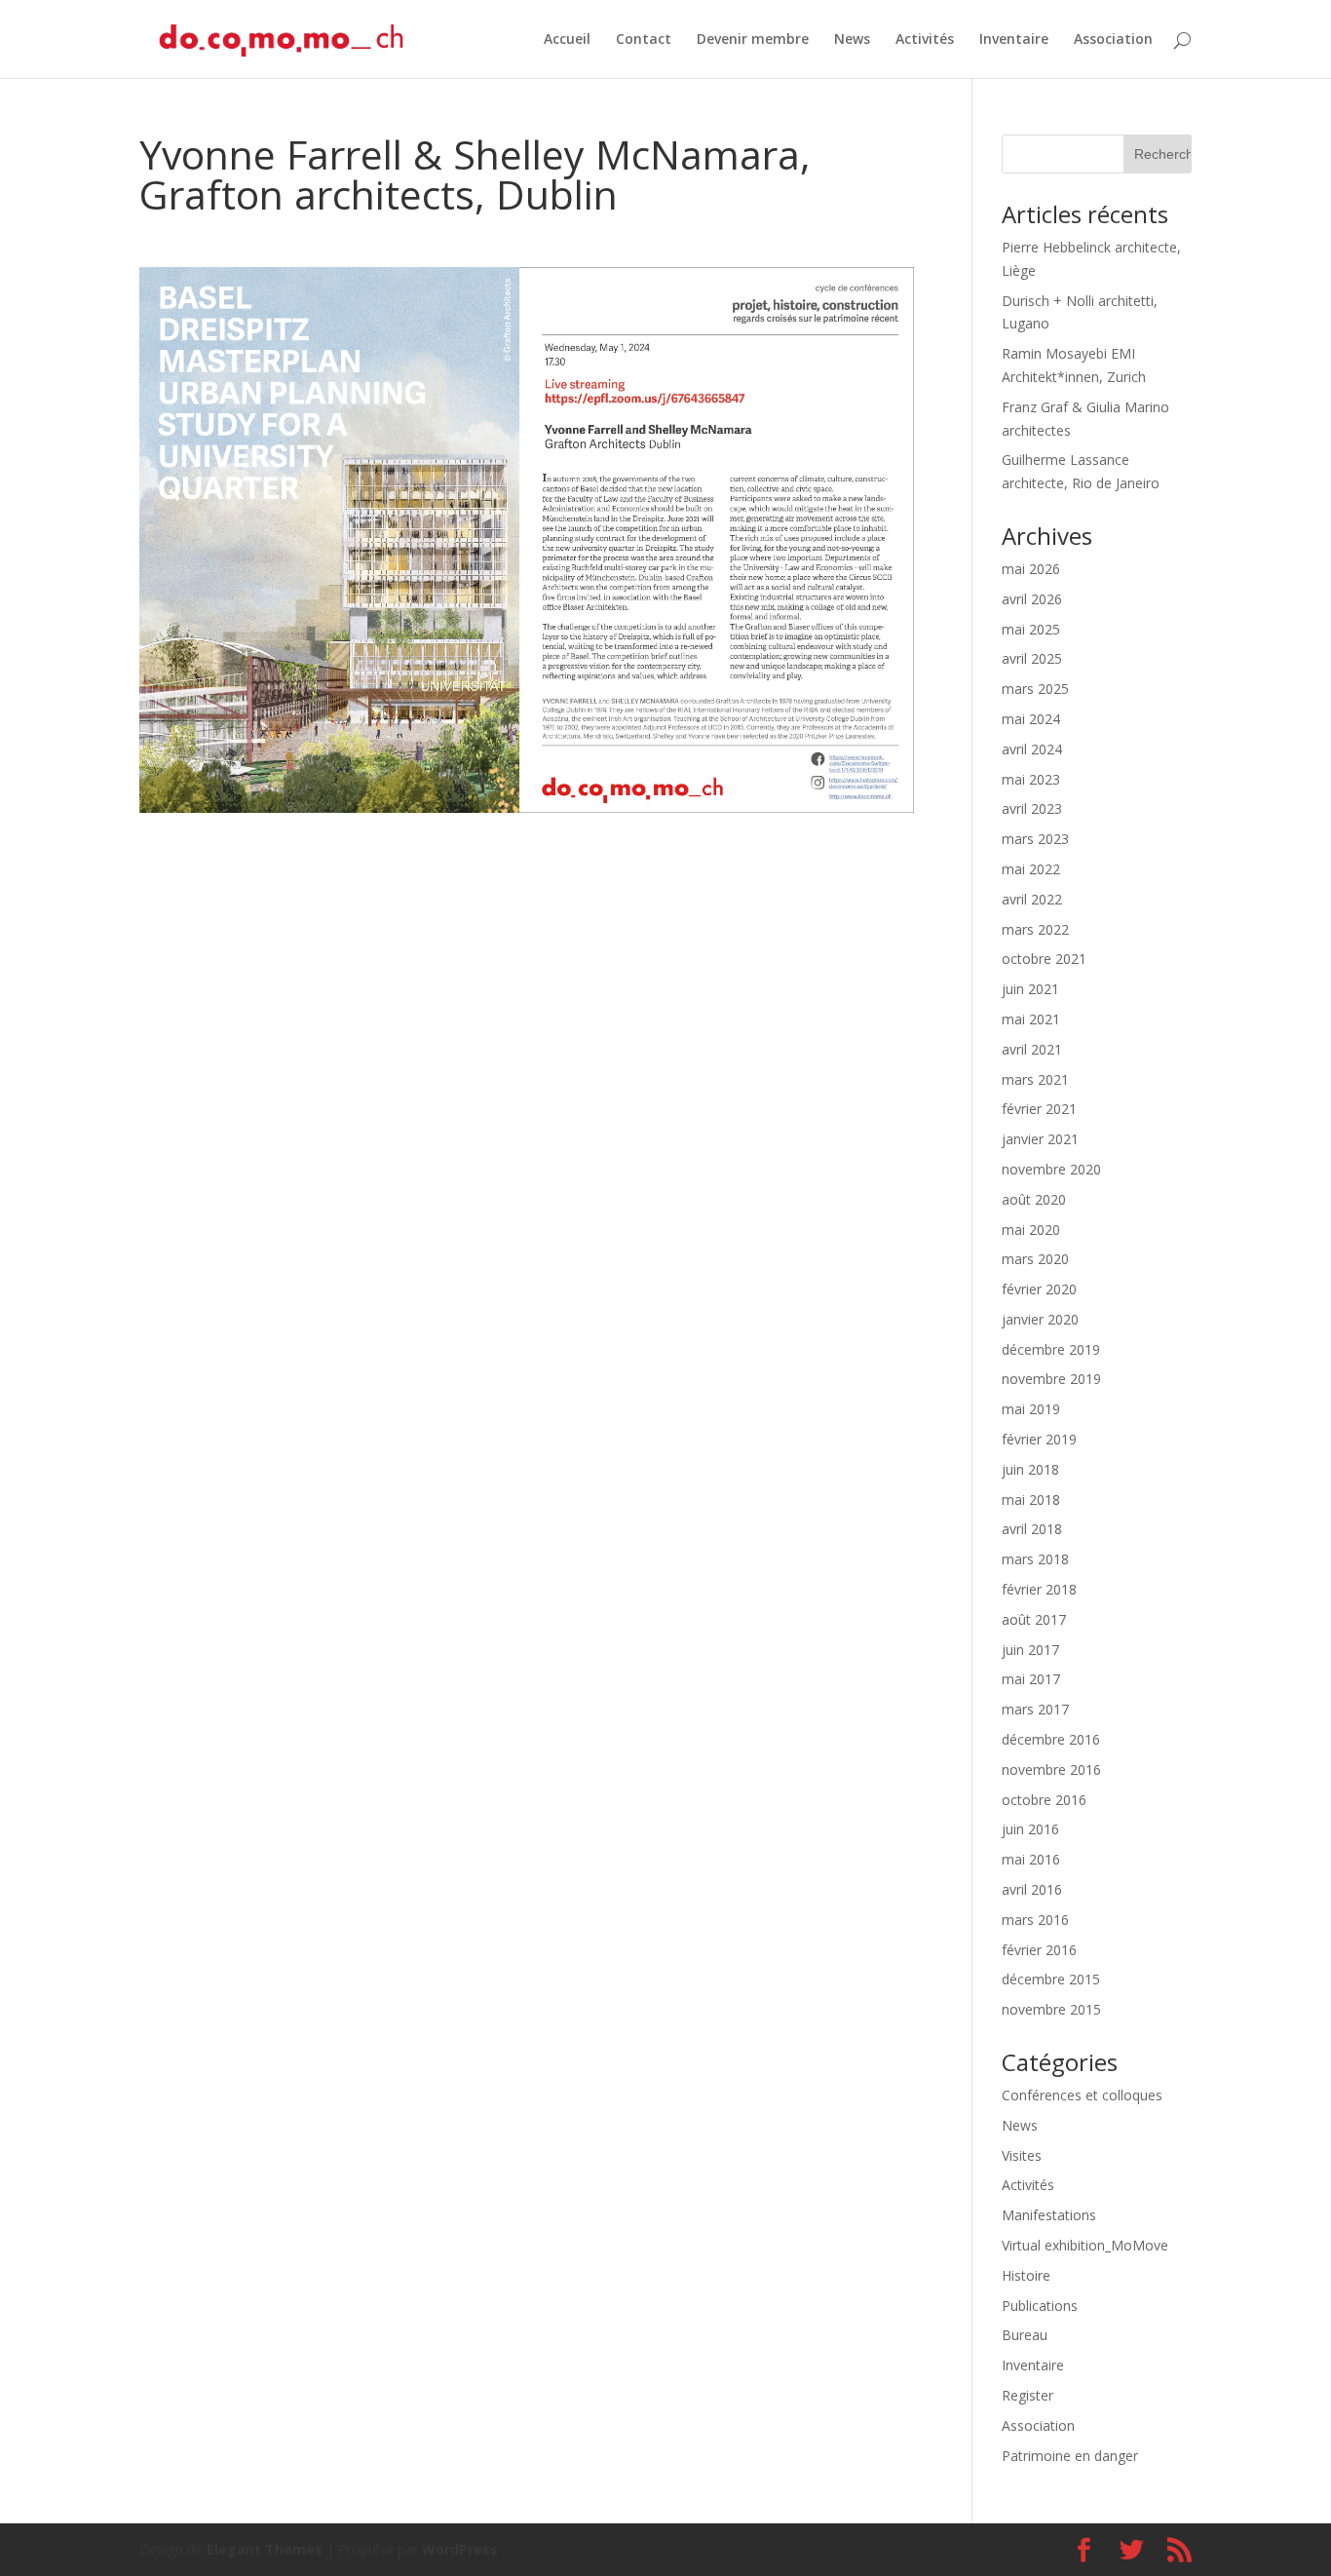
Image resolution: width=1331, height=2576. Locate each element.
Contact (644, 40)
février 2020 (1039, 1289)
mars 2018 (1035, 1559)
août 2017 (1034, 1619)
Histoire (1026, 2275)
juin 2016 (1030, 1829)
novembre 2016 (1051, 1769)
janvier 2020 (1040, 1319)
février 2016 (1039, 1950)
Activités (925, 40)
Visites (1022, 2155)
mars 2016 (1035, 1920)
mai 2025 (1031, 629)
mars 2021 (1035, 1079)
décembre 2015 (1051, 1979)
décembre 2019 (1051, 1349)
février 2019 (1039, 1439)
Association (1113, 40)
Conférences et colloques (1082, 2095)
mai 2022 (1031, 869)
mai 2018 (1031, 1499)
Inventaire (1014, 40)
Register (1027, 2395)
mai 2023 (1031, 779)
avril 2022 (1032, 899)
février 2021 (1039, 1109)
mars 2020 (1035, 1259)
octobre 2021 (1044, 959)
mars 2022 (1035, 929)
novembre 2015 (1051, 2009)
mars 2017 (1035, 1709)
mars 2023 (1035, 839)
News (852, 40)
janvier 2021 (1040, 1139)
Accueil (567, 40)
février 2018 (1039, 1589)
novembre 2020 (1051, 1169)
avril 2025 (1032, 658)
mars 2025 (1035, 689)
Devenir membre (753, 40)
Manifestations (1049, 2215)
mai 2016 (1031, 1859)
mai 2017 (1031, 1679)
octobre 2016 (1044, 1800)
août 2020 (1034, 1199)
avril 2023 (1032, 808)
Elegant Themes (265, 2549)
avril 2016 (1032, 1889)
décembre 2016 (1051, 1739)
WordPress (460, 2549)
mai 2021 (1031, 1019)
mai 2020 (1031, 1230)
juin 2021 (1030, 989)
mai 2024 (1031, 719)
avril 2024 (1032, 749)
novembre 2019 (1051, 1379)
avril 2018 (1032, 1529)
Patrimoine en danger (1070, 2456)
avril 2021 (1032, 1049)
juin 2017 (1030, 1650)
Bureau (1025, 2335)
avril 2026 (1032, 599)
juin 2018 (1030, 1469)
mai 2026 (1031, 569)
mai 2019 (1031, 1409)
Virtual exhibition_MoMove (1085, 2245)
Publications (1040, 2306)
